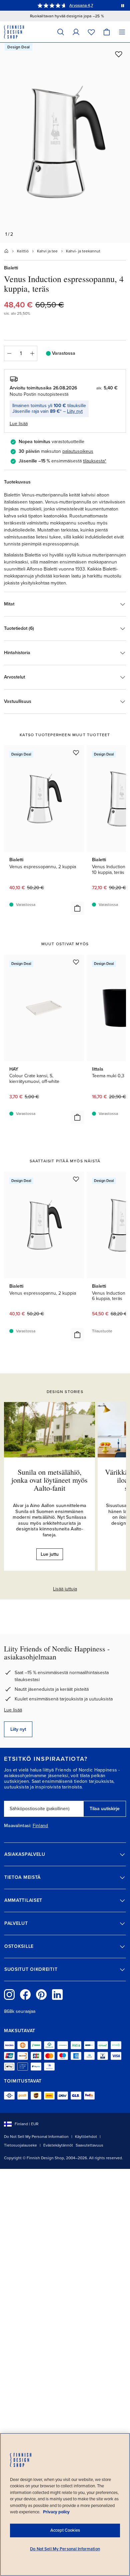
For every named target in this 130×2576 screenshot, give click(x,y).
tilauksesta (94, 461)
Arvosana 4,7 (81, 5)
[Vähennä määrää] (9, 353)
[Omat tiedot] (76, 32)
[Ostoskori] (107, 32)
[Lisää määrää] (32, 353)
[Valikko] (122, 32)
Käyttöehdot (86, 2137)
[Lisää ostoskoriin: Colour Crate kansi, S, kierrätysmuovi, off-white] (77, 1117)
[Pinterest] (41, 1995)
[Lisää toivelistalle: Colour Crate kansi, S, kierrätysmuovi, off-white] (76, 962)
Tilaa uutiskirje (105, 1809)
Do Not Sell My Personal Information (36, 2137)
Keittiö (23, 251)
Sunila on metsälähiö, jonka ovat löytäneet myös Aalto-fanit (49, 1480)
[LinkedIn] (57, 1995)
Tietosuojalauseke (20, 2145)
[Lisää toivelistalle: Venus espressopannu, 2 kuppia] (76, 753)
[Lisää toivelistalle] (119, 54)
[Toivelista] (91, 32)
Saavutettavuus (89, 2145)
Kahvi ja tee (47, 251)
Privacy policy (56, 2512)
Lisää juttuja (65, 1589)
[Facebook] (25, 1995)
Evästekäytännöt (58, 2145)
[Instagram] (9, 1995)
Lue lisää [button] (19, 424)
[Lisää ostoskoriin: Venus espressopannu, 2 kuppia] (77, 908)
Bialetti (11, 268)
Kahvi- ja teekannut (83, 251)
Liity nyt (75, 411)
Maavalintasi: (18, 1826)
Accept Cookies (65, 2530)
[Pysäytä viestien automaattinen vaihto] (123, 5)
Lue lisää (13, 1710)
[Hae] (61, 32)
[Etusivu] (6, 251)
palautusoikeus (78, 451)
